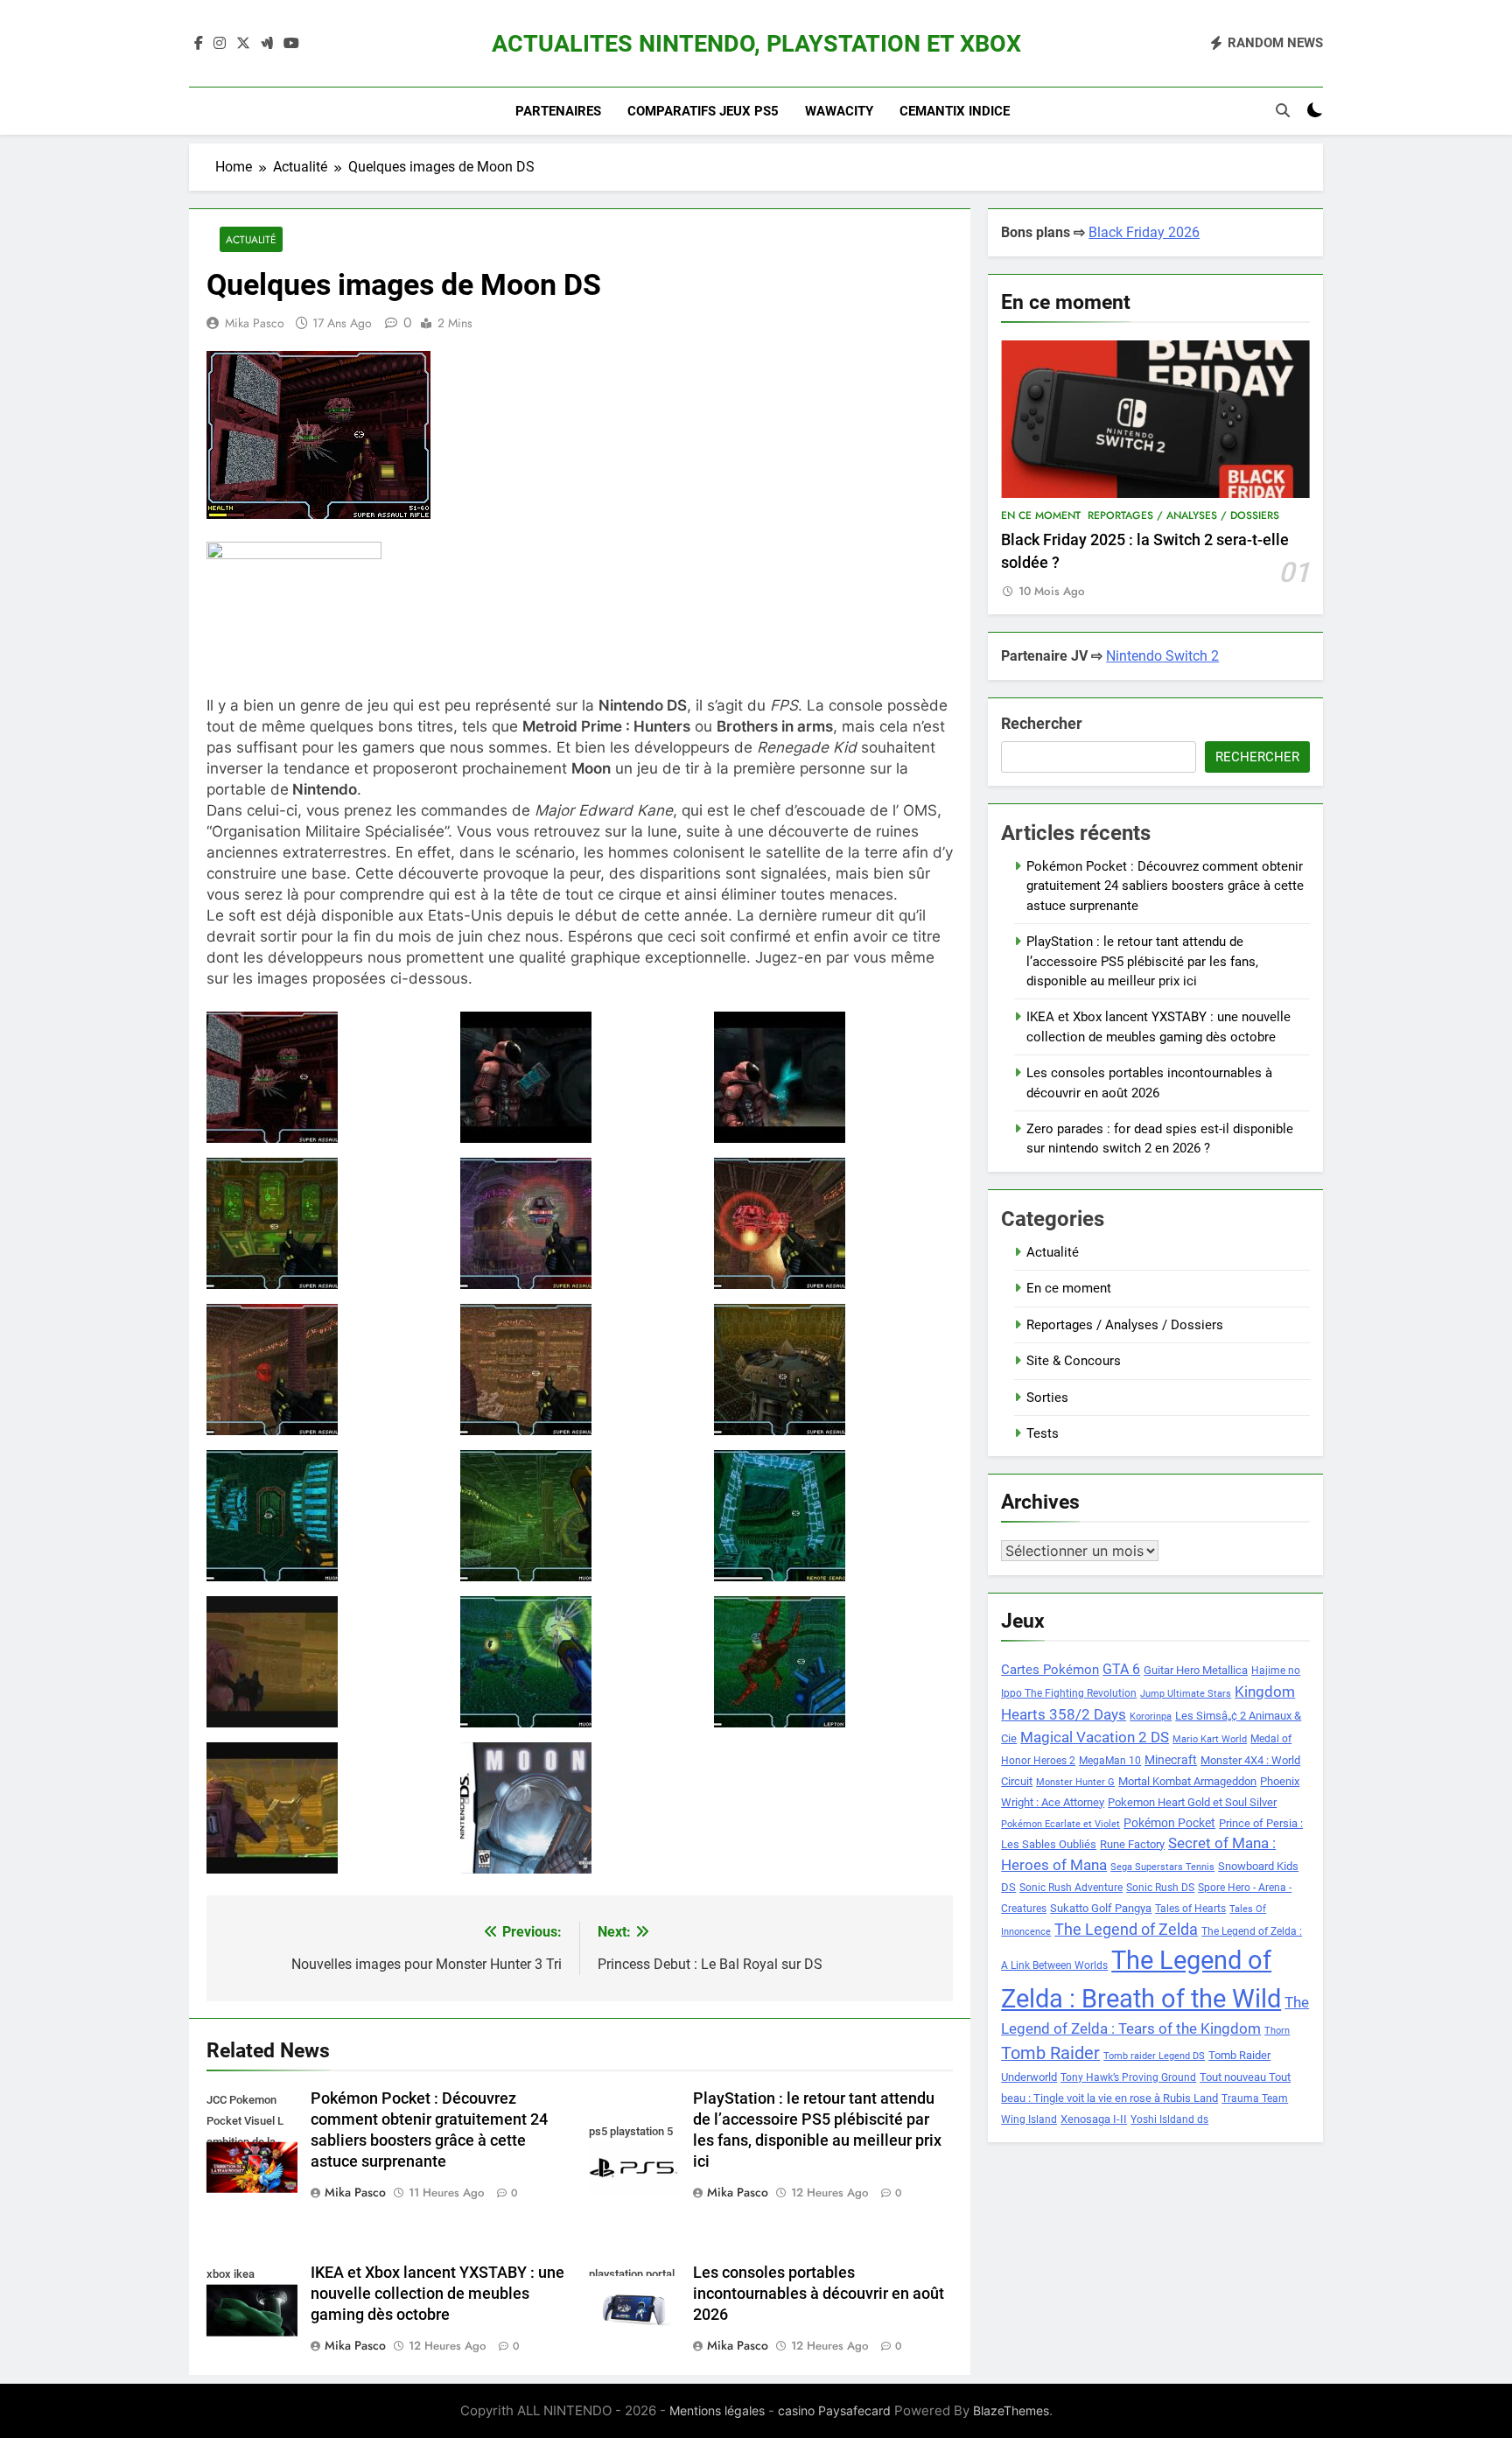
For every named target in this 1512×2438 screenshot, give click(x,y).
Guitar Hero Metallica (1196, 1670)
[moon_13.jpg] (326, 1662)
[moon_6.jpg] (833, 1223)
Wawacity (839, 111)
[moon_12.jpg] (833, 1516)
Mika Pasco (255, 323)
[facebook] (199, 44)
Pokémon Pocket (1169, 1823)
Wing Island (1029, 2119)
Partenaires (558, 111)
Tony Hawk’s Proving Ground (1128, 2077)
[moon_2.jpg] (580, 1077)
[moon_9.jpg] (833, 1370)
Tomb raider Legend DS (1154, 2056)
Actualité (251, 239)
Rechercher (1042, 723)
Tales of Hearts (1190, 1909)
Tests (1043, 1433)
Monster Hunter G (1075, 1782)
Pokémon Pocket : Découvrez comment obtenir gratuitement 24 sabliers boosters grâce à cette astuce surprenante (1165, 886)
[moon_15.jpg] (833, 1662)
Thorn (1277, 2031)
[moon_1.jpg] (326, 1077)
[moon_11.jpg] (580, 1516)
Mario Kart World (1210, 1739)
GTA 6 (1121, 1670)
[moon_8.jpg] (580, 1370)
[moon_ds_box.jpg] (580, 1808)
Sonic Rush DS (1160, 1888)
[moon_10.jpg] (326, 1516)
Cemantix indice (955, 111)
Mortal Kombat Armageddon (1187, 1781)
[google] (267, 44)
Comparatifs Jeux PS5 (703, 111)
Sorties (1047, 1398)
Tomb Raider (1050, 2053)
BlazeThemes (1011, 2410)
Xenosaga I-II (1094, 2119)
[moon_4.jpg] (326, 1223)
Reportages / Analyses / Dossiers (1183, 515)
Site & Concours (1074, 1361)
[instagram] (220, 44)
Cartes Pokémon (1050, 1670)
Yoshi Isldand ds (1169, 2119)
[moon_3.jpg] (833, 1077)
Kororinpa (1151, 1716)
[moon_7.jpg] (326, 1370)
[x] (243, 44)
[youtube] (291, 44)
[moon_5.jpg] (580, 1223)
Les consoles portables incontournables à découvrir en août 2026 (819, 2294)
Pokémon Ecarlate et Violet (1060, 1824)
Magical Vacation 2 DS (1095, 1737)
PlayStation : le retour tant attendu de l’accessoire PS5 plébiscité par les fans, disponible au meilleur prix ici (1142, 961)
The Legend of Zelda (1126, 1930)
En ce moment (1041, 515)
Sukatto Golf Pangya (1101, 1908)
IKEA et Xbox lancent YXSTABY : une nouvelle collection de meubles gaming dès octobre (437, 2294)
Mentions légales (717, 2410)
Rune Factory (1132, 1844)
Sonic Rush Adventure (1071, 1888)
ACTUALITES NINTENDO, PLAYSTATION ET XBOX (756, 44)
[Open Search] (1283, 110)
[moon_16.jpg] (326, 1808)
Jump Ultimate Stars (1186, 1694)
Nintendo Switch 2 (1162, 656)
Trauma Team (1255, 2098)
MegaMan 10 (1110, 1761)
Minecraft (1171, 1760)
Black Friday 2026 (1144, 232)
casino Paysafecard (834, 2410)
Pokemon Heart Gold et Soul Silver (1192, 1802)
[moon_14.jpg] (580, 1662)
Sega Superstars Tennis (1162, 1867)
